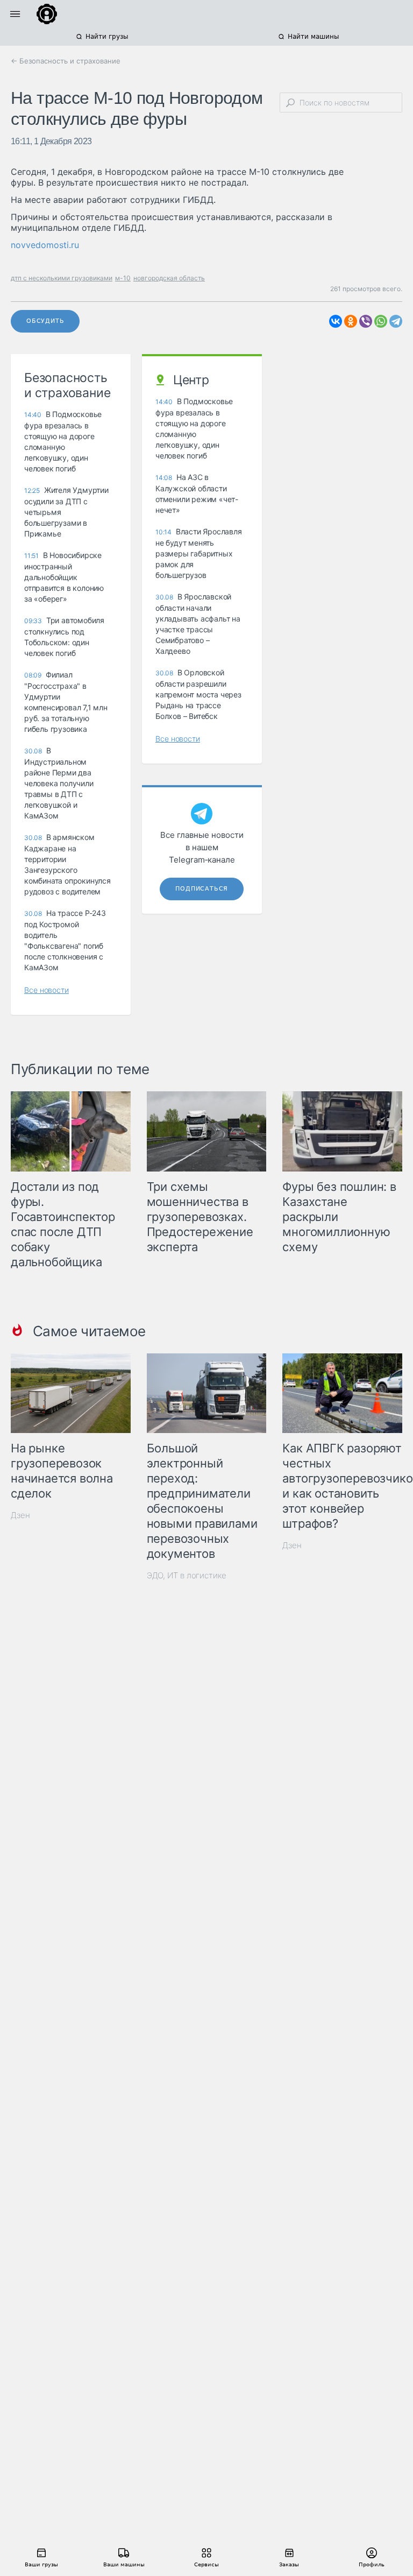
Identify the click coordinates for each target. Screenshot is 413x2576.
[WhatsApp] (381, 321)
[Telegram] (396, 321)
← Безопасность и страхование (66, 61)
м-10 (123, 278)
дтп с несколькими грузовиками (62, 278)
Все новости (47, 990)
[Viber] (366, 321)
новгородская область (169, 278)
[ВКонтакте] (336, 321)
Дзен (20, 1515)
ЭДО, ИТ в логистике (187, 1575)
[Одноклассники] (351, 321)
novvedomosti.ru (45, 245)
